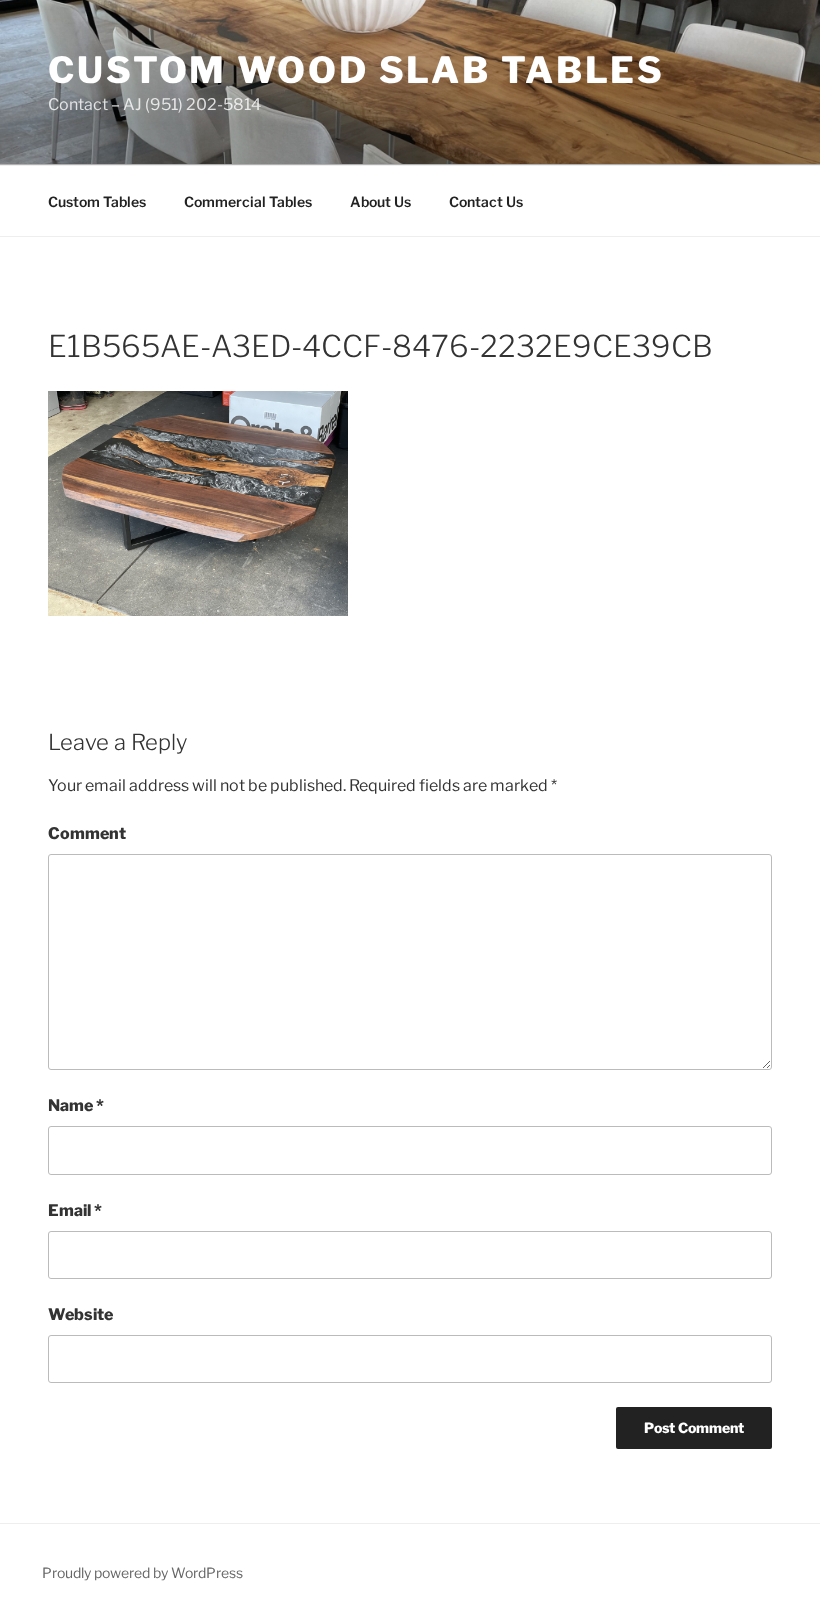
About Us (380, 201)
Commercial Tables (248, 201)
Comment (87, 833)
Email (75, 1210)
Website (80, 1314)
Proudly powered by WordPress (142, 1572)
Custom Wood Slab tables (356, 70)
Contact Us (486, 201)
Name (76, 1105)
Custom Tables (97, 201)
